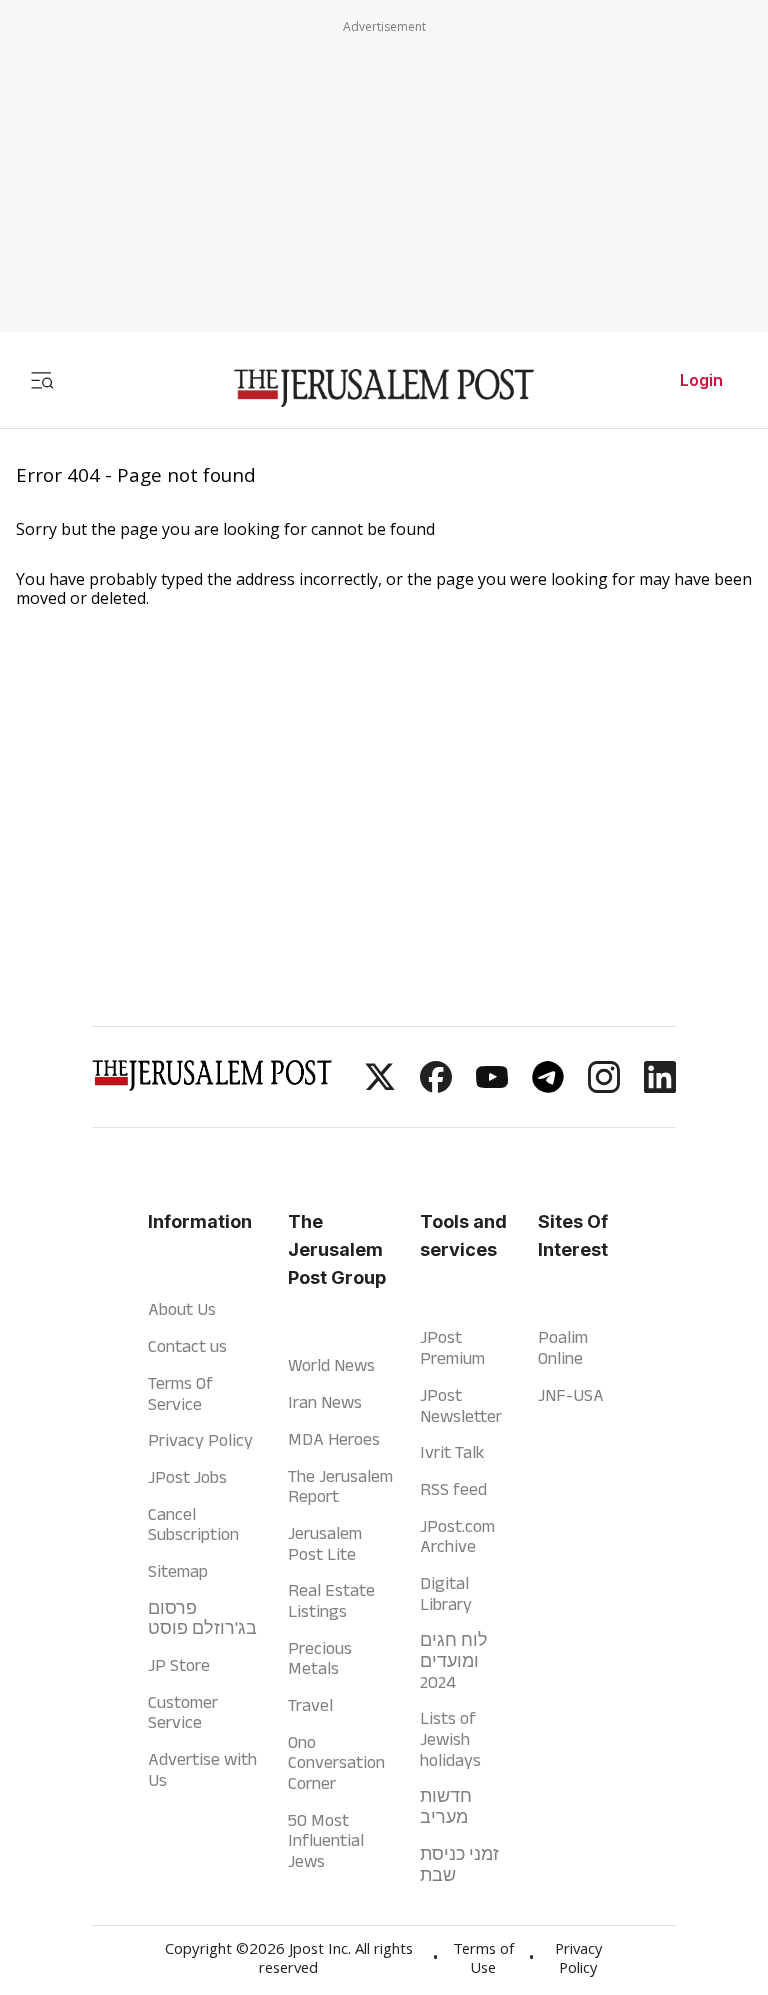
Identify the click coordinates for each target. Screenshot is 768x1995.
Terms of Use (483, 1960)
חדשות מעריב (446, 1806)
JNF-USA (571, 1395)
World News (331, 1365)
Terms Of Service (180, 1393)
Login (701, 380)
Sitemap (178, 1571)
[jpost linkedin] (660, 1087)
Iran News (325, 1402)
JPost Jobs (187, 1477)
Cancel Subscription (193, 1524)
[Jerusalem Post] (384, 388)
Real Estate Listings (331, 1600)
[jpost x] (380, 1087)
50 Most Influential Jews (326, 1840)
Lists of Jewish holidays (450, 1738)
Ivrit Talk (452, 1452)
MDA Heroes (334, 1439)
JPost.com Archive (457, 1536)
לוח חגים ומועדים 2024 (454, 1660)
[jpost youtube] (492, 1087)
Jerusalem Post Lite (325, 1543)
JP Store (179, 1665)
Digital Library (446, 1593)
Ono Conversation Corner (336, 1762)
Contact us (187, 1346)
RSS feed (453, 1489)
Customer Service (183, 1712)
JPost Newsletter (461, 1405)
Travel (310, 1705)
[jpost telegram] (548, 1087)
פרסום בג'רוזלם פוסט (202, 1618)
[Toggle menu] (42, 380)
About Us (182, 1309)
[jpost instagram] (604, 1087)
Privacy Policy (200, 1440)
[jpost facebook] (436, 1087)
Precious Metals (320, 1658)
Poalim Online (563, 1347)
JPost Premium (452, 1347)
